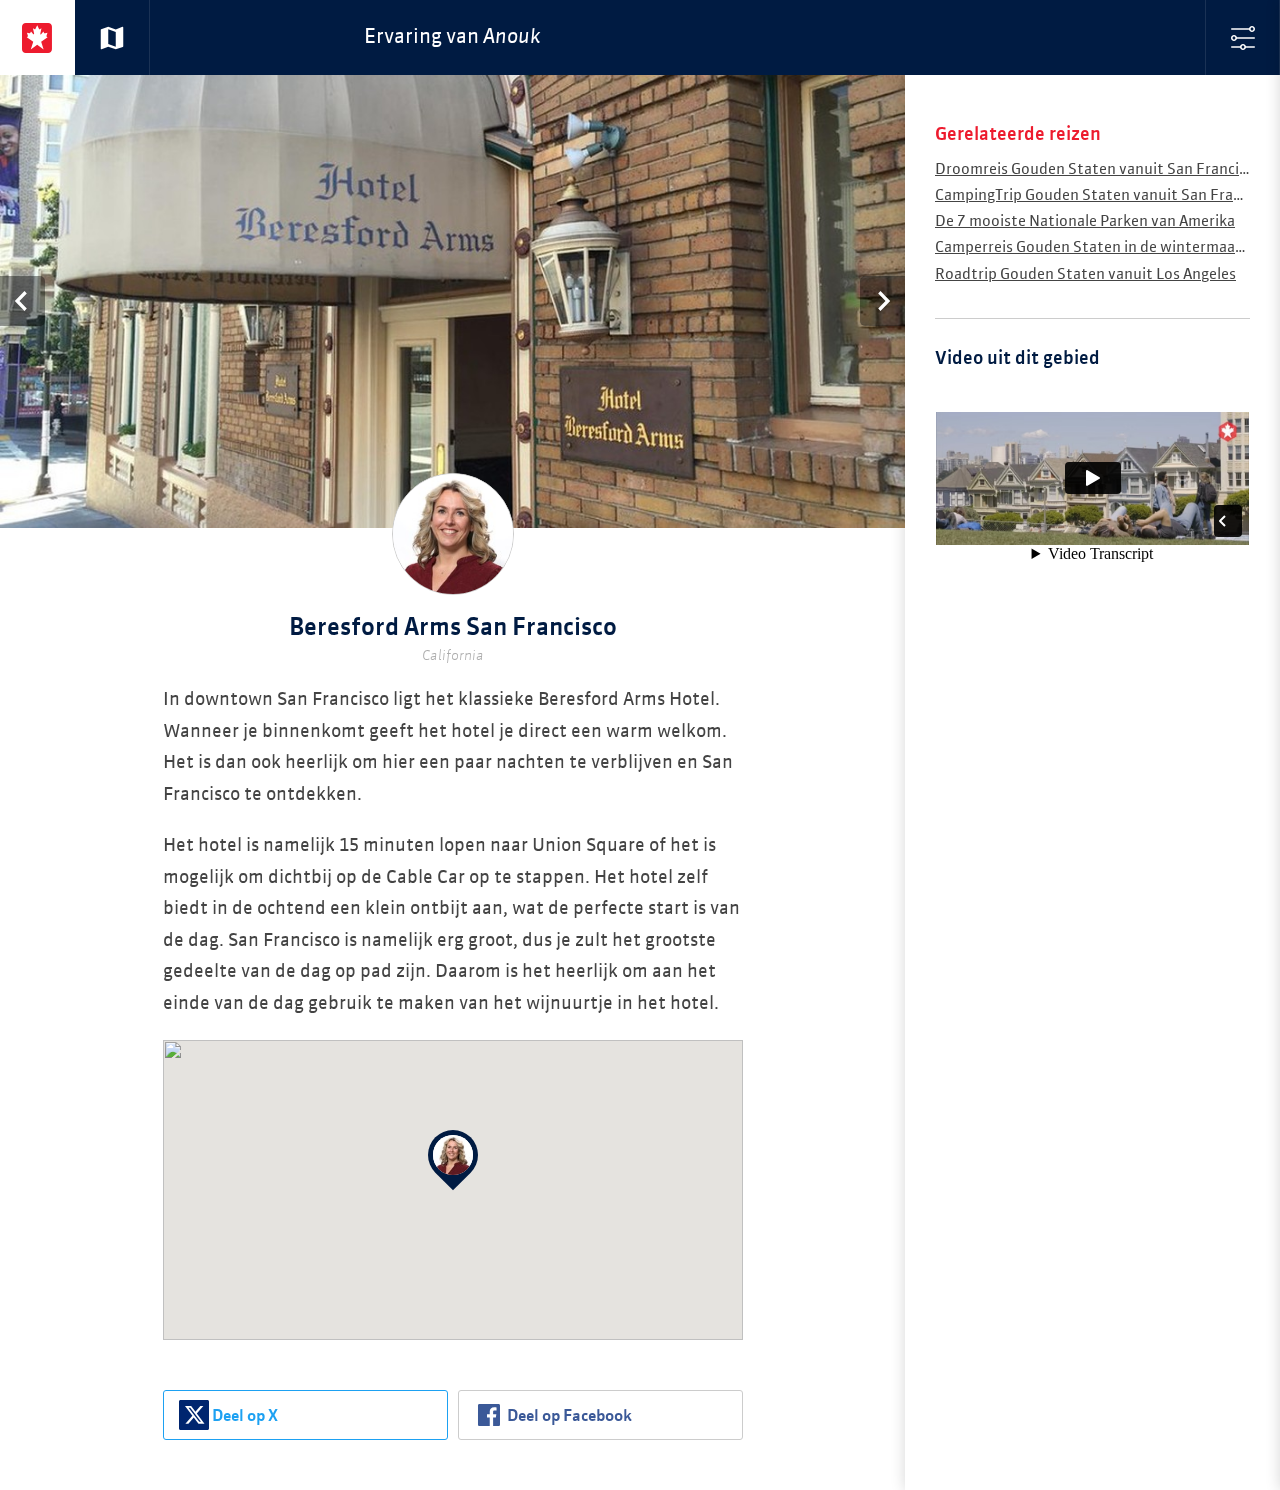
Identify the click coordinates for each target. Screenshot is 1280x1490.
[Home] (37, 37)
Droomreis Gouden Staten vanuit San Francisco (1098, 169)
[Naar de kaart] (112, 37)
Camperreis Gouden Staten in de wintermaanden (1102, 247)
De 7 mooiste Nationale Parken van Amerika (1085, 221)
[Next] (882, 301)
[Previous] (22, 301)
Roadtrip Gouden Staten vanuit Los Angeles (1085, 274)
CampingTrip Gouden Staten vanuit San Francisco (1105, 195)
